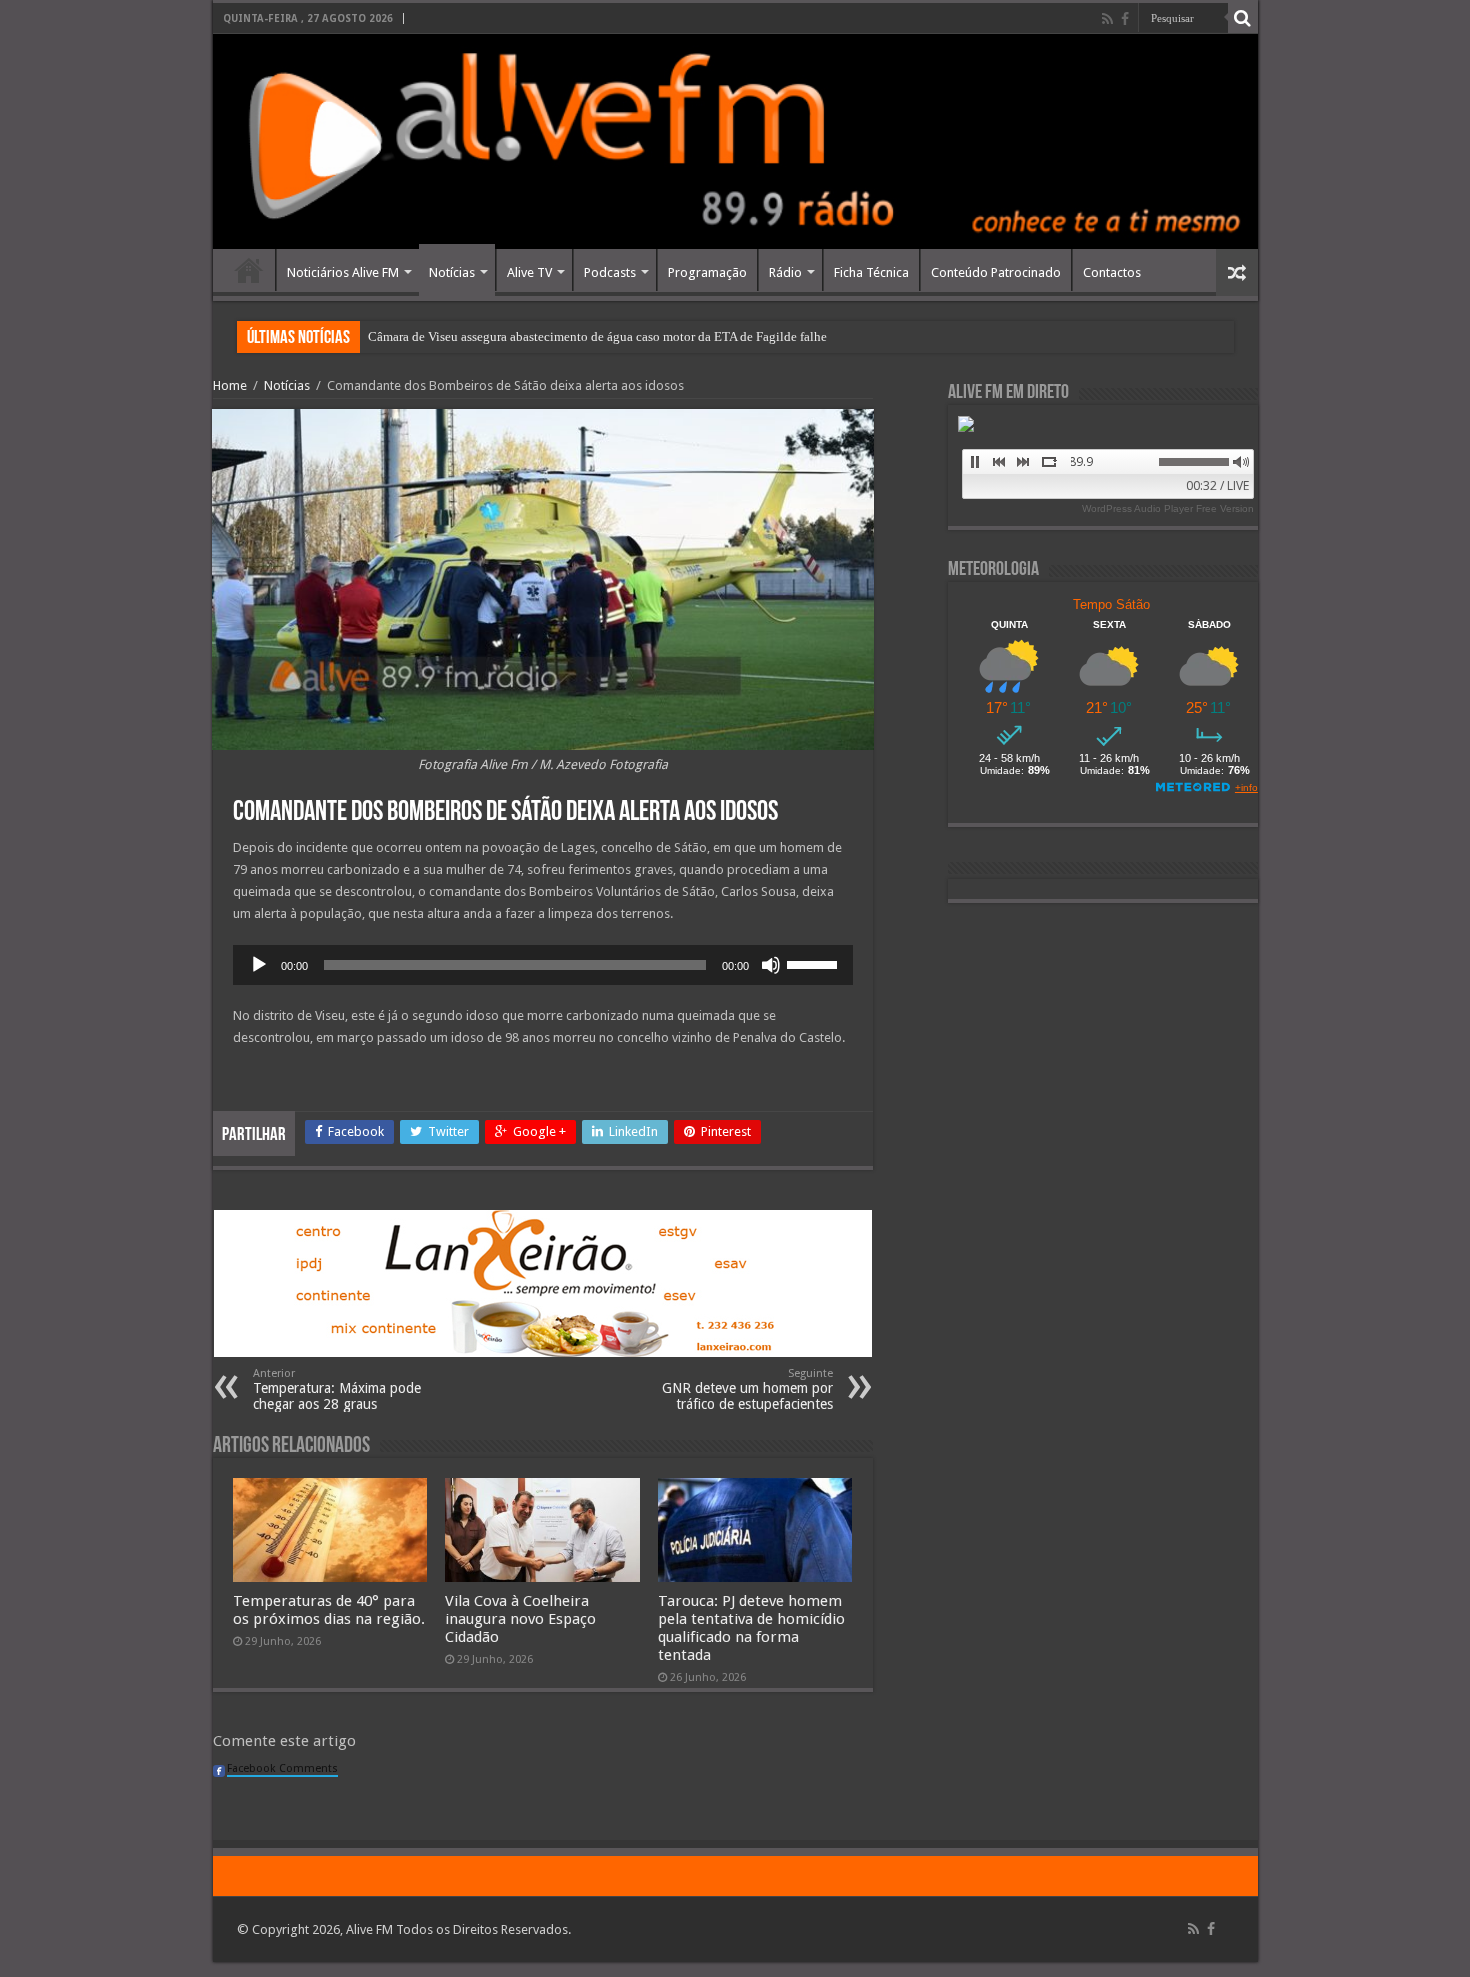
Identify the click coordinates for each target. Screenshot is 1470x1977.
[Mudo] (771, 965)
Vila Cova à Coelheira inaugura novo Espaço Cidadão (520, 1619)
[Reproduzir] (259, 965)
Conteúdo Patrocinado (996, 272)
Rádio (785, 272)
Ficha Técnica (871, 272)
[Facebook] (1125, 19)
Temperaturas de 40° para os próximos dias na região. (329, 1610)
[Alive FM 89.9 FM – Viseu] (735, 141)
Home (249, 270)
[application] (543, 965)
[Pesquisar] (1243, 18)
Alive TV (529, 272)
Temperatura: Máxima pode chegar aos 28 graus (337, 1389)
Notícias (452, 272)
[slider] (815, 963)
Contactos (1112, 272)
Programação (707, 272)
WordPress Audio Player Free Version (1168, 508)
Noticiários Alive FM (343, 272)
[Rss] (1107, 19)
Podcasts (610, 272)
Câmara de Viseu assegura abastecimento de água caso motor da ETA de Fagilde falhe (597, 336)
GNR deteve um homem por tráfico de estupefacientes (747, 1389)
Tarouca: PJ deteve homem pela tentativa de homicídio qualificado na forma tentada (751, 1628)
